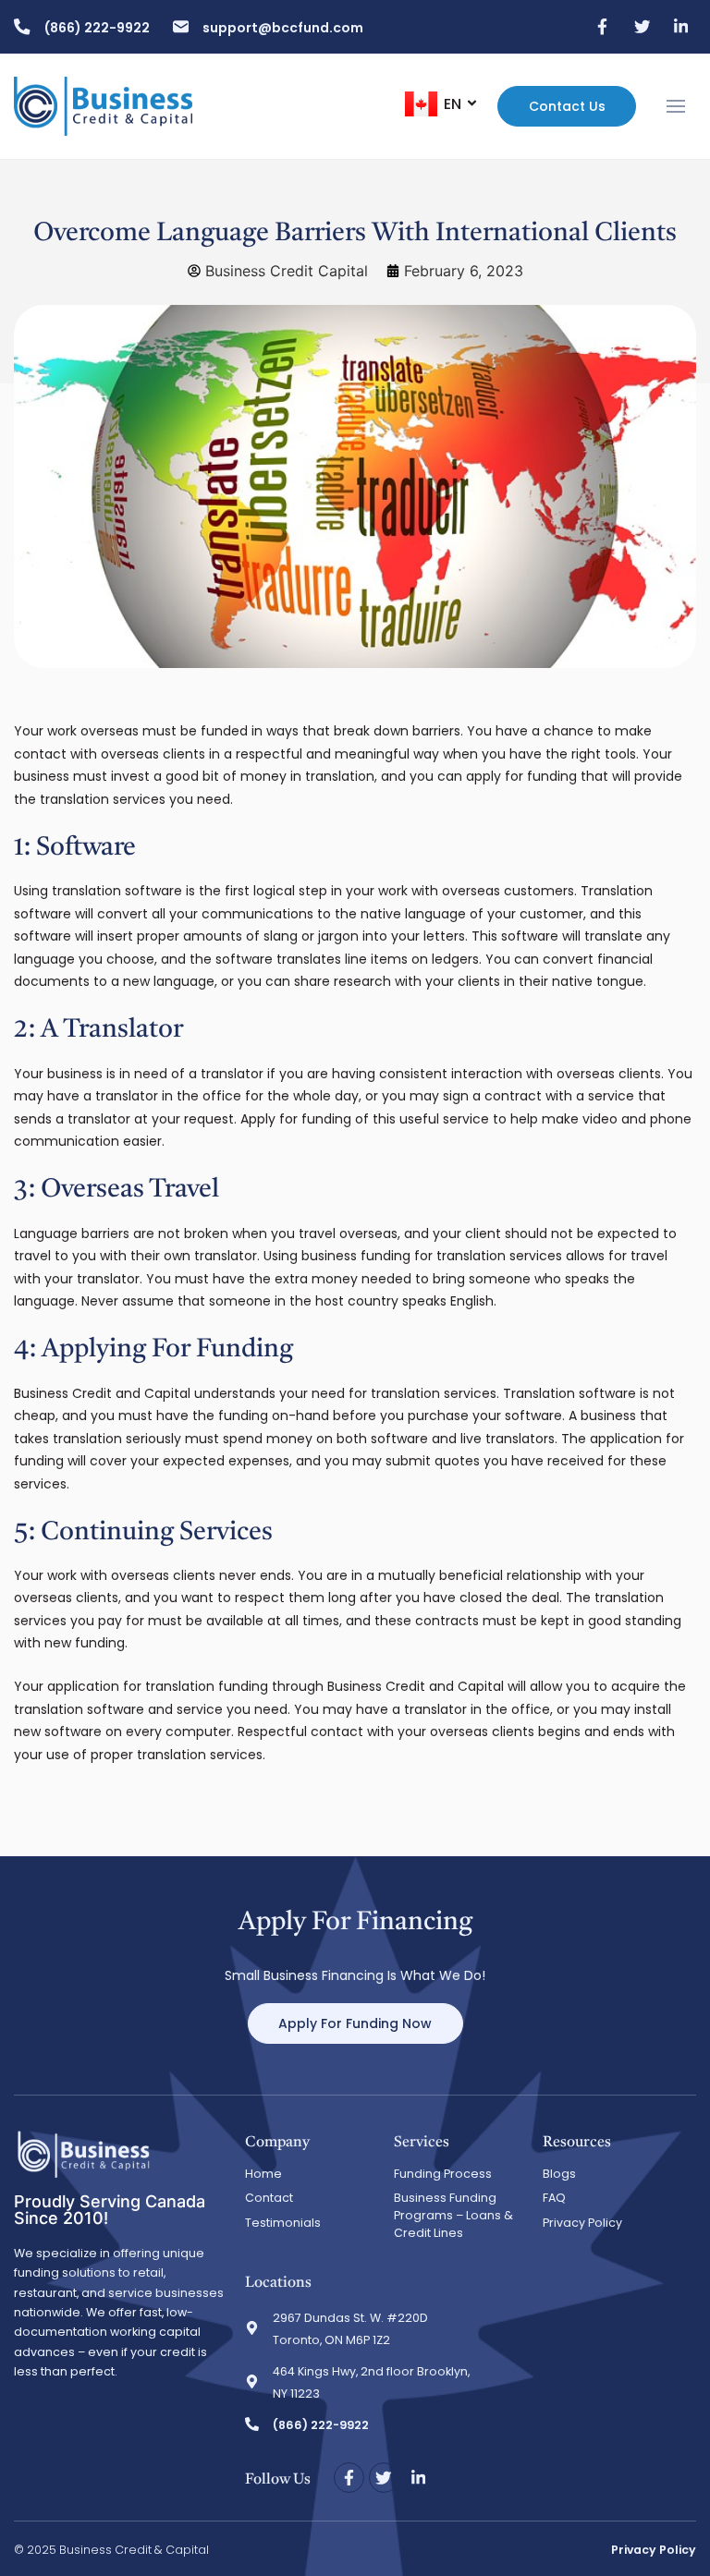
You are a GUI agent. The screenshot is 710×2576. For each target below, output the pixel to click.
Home (263, 2174)
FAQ (554, 2198)
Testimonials (283, 2223)
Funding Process (443, 2174)
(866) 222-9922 (97, 28)
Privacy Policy (582, 2223)
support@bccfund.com (283, 28)
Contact (269, 2198)
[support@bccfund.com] (181, 27)
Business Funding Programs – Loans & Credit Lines (453, 2215)
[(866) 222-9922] (22, 27)
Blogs (559, 2174)
